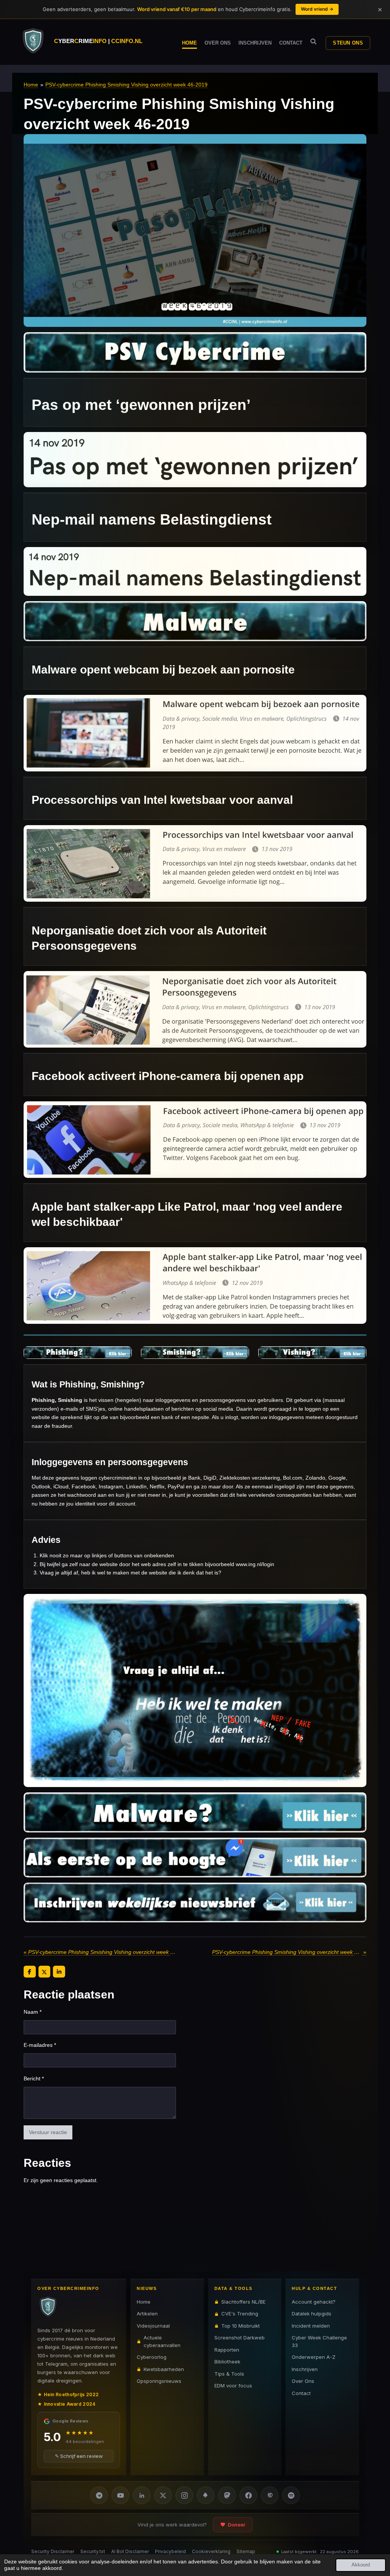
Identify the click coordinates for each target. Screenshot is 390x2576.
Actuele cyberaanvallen (162, 2341)
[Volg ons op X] (163, 2495)
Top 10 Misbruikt (241, 2326)
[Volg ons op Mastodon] (227, 2495)
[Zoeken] (313, 42)
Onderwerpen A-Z (314, 2357)
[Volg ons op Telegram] (99, 2495)
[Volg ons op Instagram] (184, 2495)
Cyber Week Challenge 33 (319, 2341)
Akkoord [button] (361, 2565)
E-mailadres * (40, 2045)
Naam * (33, 2012)
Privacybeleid (170, 2551)
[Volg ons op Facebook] (248, 2495)
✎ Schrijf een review (79, 2456)
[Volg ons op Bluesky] (206, 2495)
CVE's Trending (240, 2314)
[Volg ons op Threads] (270, 2495)
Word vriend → (317, 9)
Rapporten (227, 2350)
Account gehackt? (314, 2302)
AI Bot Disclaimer (130, 2551)
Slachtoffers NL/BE (243, 2302)
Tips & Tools (229, 2374)
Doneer (237, 2525)
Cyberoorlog (152, 2357)
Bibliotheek (227, 2362)
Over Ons (303, 2381)
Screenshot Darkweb (240, 2338)
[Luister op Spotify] (291, 2495)
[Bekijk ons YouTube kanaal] (120, 2495)
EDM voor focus (233, 2386)
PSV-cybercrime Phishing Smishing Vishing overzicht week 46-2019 (126, 85)
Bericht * (34, 2078)
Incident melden (311, 2326)
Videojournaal (153, 2326)
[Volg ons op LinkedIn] (142, 2495)
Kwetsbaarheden (164, 2369)
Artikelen (147, 2314)
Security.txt (93, 2551)
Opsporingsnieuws (159, 2381)
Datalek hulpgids (312, 2314)
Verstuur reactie (48, 2132)
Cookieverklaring (211, 2551)
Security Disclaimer (53, 2551)
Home (31, 85)
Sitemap (246, 2551)
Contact (301, 2393)
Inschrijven (305, 2369)
